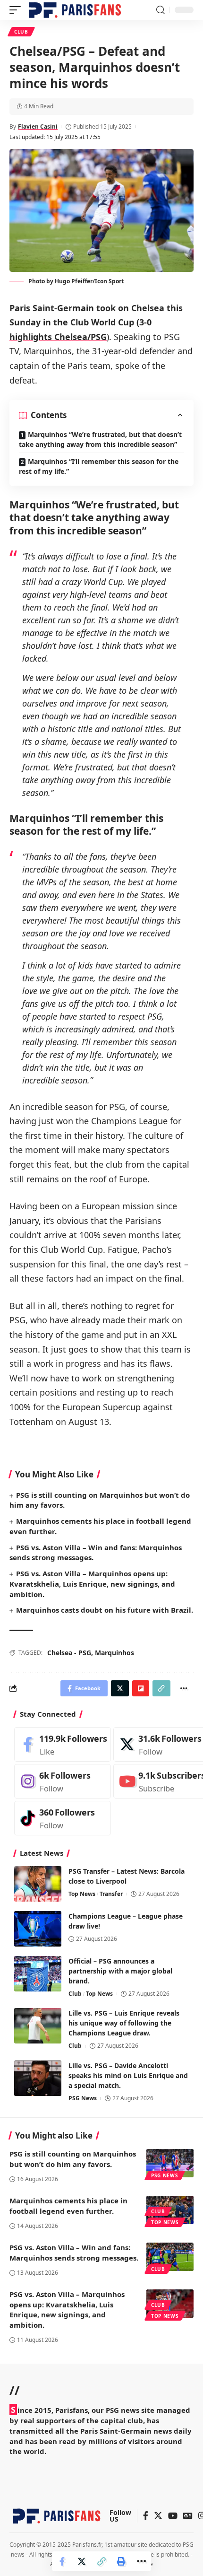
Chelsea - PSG (69, 1653)
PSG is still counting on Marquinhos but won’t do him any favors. (73, 2159)
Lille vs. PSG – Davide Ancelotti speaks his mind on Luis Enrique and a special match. (128, 2075)
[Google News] (188, 2516)
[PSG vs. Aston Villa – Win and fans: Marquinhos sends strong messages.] (170, 2257)
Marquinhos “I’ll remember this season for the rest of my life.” (99, 466)
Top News (82, 1894)
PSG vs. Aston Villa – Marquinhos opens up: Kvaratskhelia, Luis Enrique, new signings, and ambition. (92, 1584)
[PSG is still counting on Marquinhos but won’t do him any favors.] (170, 2163)
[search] (161, 10)
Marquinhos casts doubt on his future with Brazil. (105, 1610)
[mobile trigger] (17, 10)
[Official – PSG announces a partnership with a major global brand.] (38, 1974)
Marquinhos (114, 1653)
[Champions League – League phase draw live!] (38, 1929)
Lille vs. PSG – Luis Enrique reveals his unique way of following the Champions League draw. (124, 2023)
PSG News (83, 2098)
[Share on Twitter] (82, 2561)
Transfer (111, 1894)
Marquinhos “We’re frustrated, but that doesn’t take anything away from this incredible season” (100, 439)
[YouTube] (173, 2516)
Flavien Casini (38, 127)
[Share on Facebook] (62, 2561)
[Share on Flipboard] (141, 1688)
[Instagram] (63, 1781)
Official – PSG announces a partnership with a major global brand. (120, 1971)
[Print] (121, 2561)
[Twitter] (158, 2516)
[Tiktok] (63, 1818)
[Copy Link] (101, 2561)
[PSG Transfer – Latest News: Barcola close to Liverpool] (38, 1884)
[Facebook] (63, 1744)
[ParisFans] (75, 10)
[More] (141, 2561)
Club (21, 32)
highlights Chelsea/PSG (58, 337)
